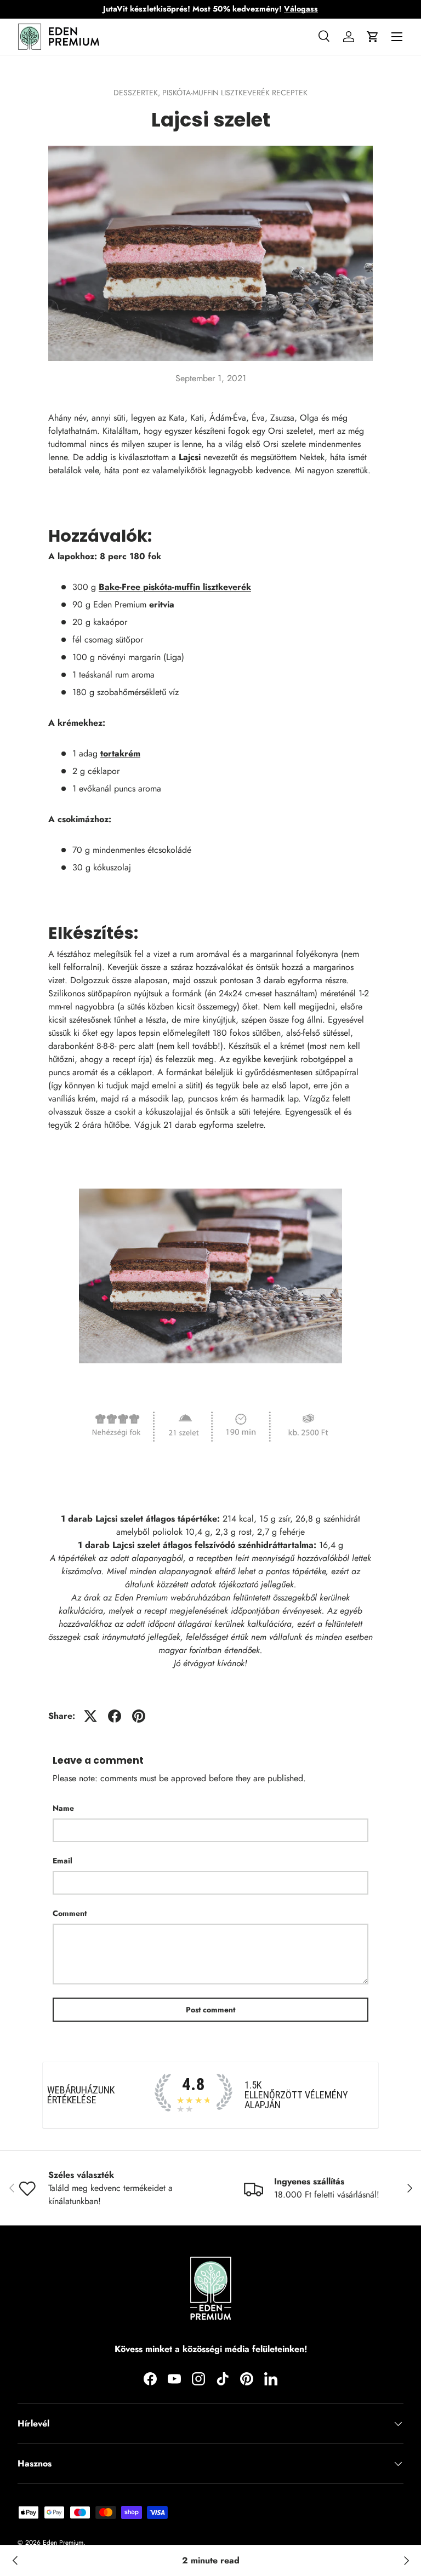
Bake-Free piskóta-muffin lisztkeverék (175, 587)
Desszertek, (138, 93)
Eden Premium (63, 2543)
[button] (373, 37)
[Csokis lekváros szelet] (15, 2561)
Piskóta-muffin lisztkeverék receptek (235, 93)
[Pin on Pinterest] (139, 1716)
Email (62, 1861)
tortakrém (120, 753)
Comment (70, 1913)
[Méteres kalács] (406, 2561)
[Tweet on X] (90, 1716)
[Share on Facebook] (115, 1716)
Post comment (210, 2010)
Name (63, 1808)
